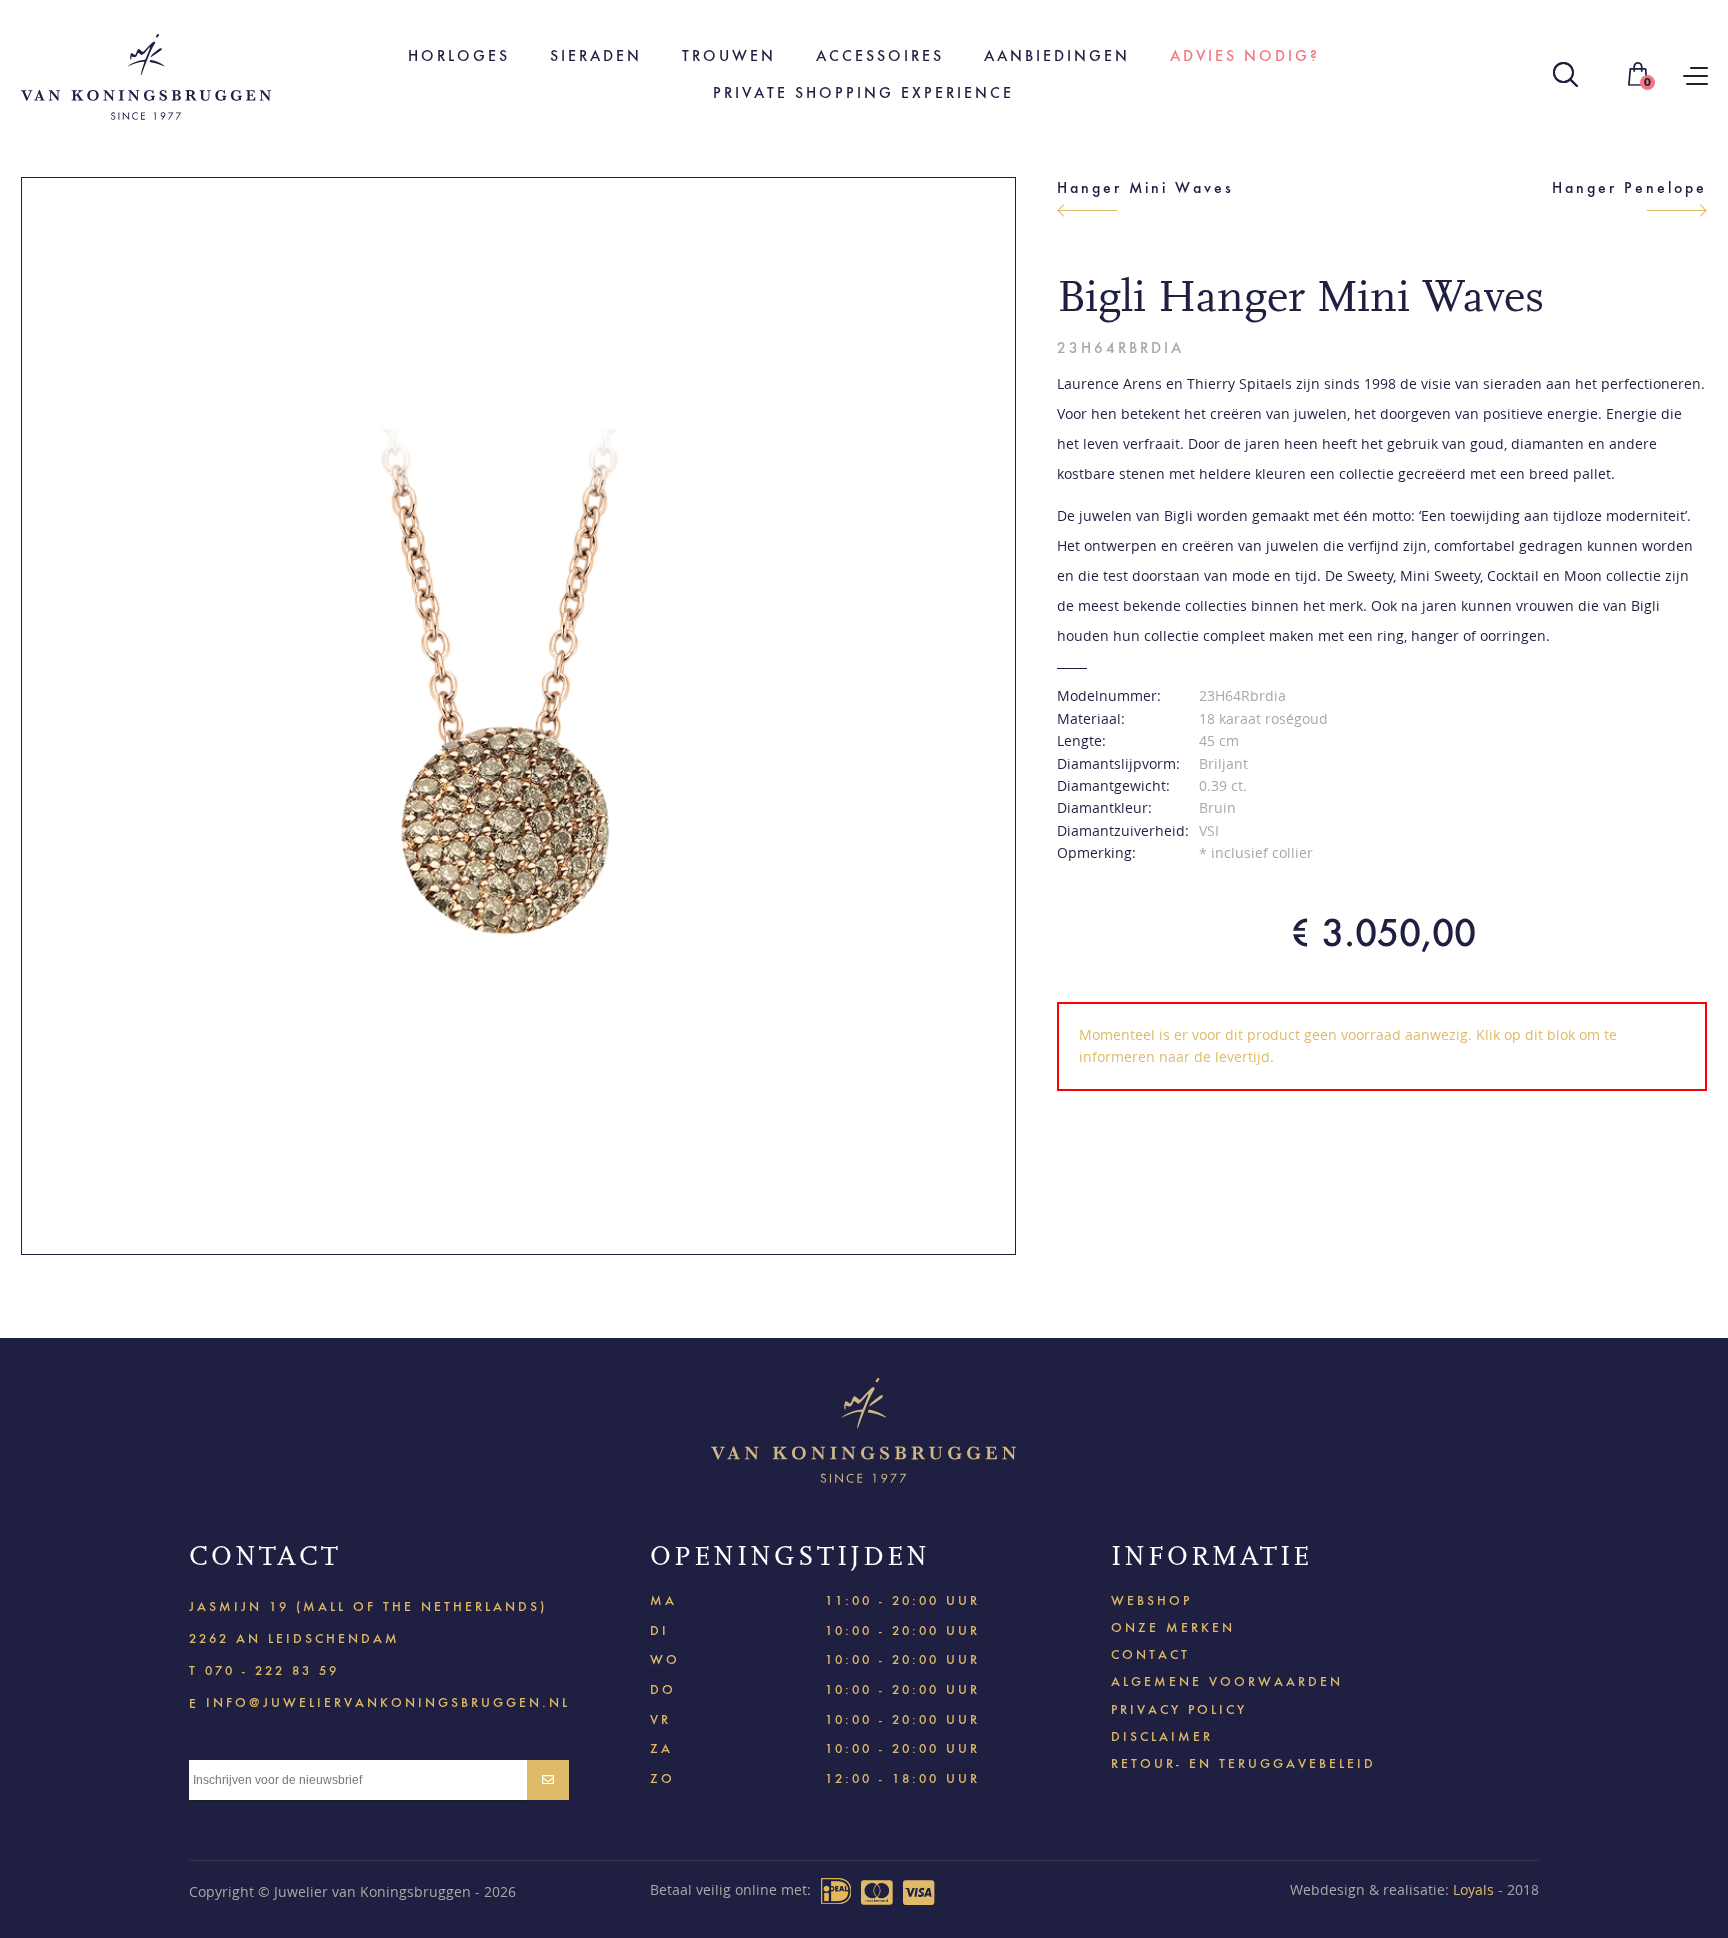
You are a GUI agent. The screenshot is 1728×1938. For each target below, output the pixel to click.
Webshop (1151, 1600)
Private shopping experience (863, 92)
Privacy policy (1179, 1709)
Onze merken (1173, 1627)
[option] (518, 716)
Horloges (459, 55)
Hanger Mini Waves (1145, 187)
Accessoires (880, 55)
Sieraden (596, 55)
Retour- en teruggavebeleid (1243, 1763)
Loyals (1473, 1889)
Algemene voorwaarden (1227, 1681)
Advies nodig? (1245, 55)
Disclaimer (1162, 1736)
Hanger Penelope (1629, 187)
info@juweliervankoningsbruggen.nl (388, 1701)
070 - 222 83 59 (272, 1670)
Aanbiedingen (1057, 55)
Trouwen (729, 55)
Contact (1150, 1654)
